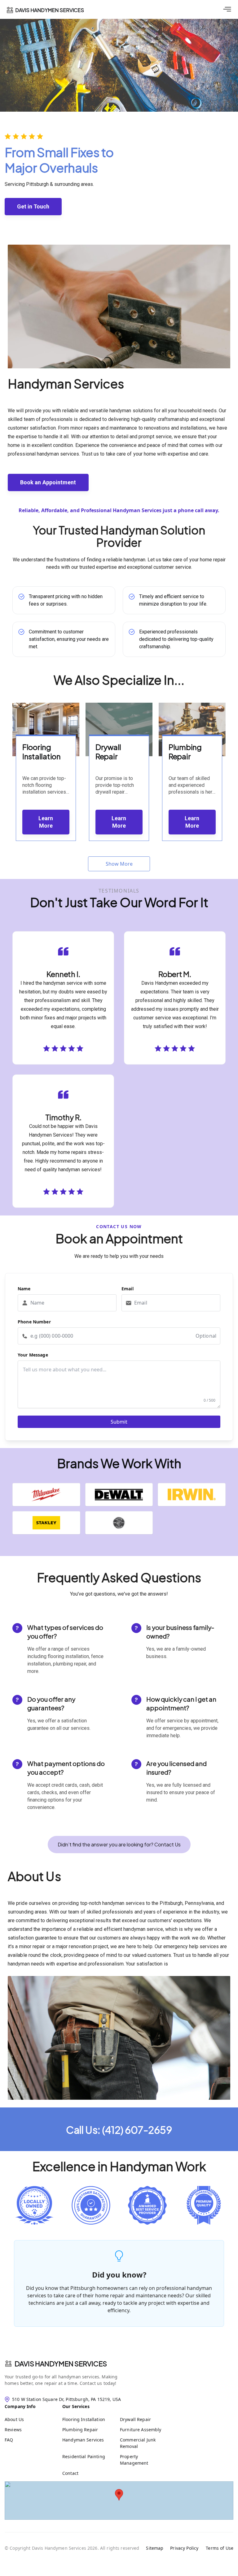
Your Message (33, 1355)
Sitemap (155, 2548)
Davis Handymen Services (61, 2364)
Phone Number (34, 1322)
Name (24, 1289)
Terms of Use (220, 2548)
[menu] (227, 9)
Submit (119, 1422)
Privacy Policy (184, 2548)
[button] (119, 1845)
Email (128, 1289)
